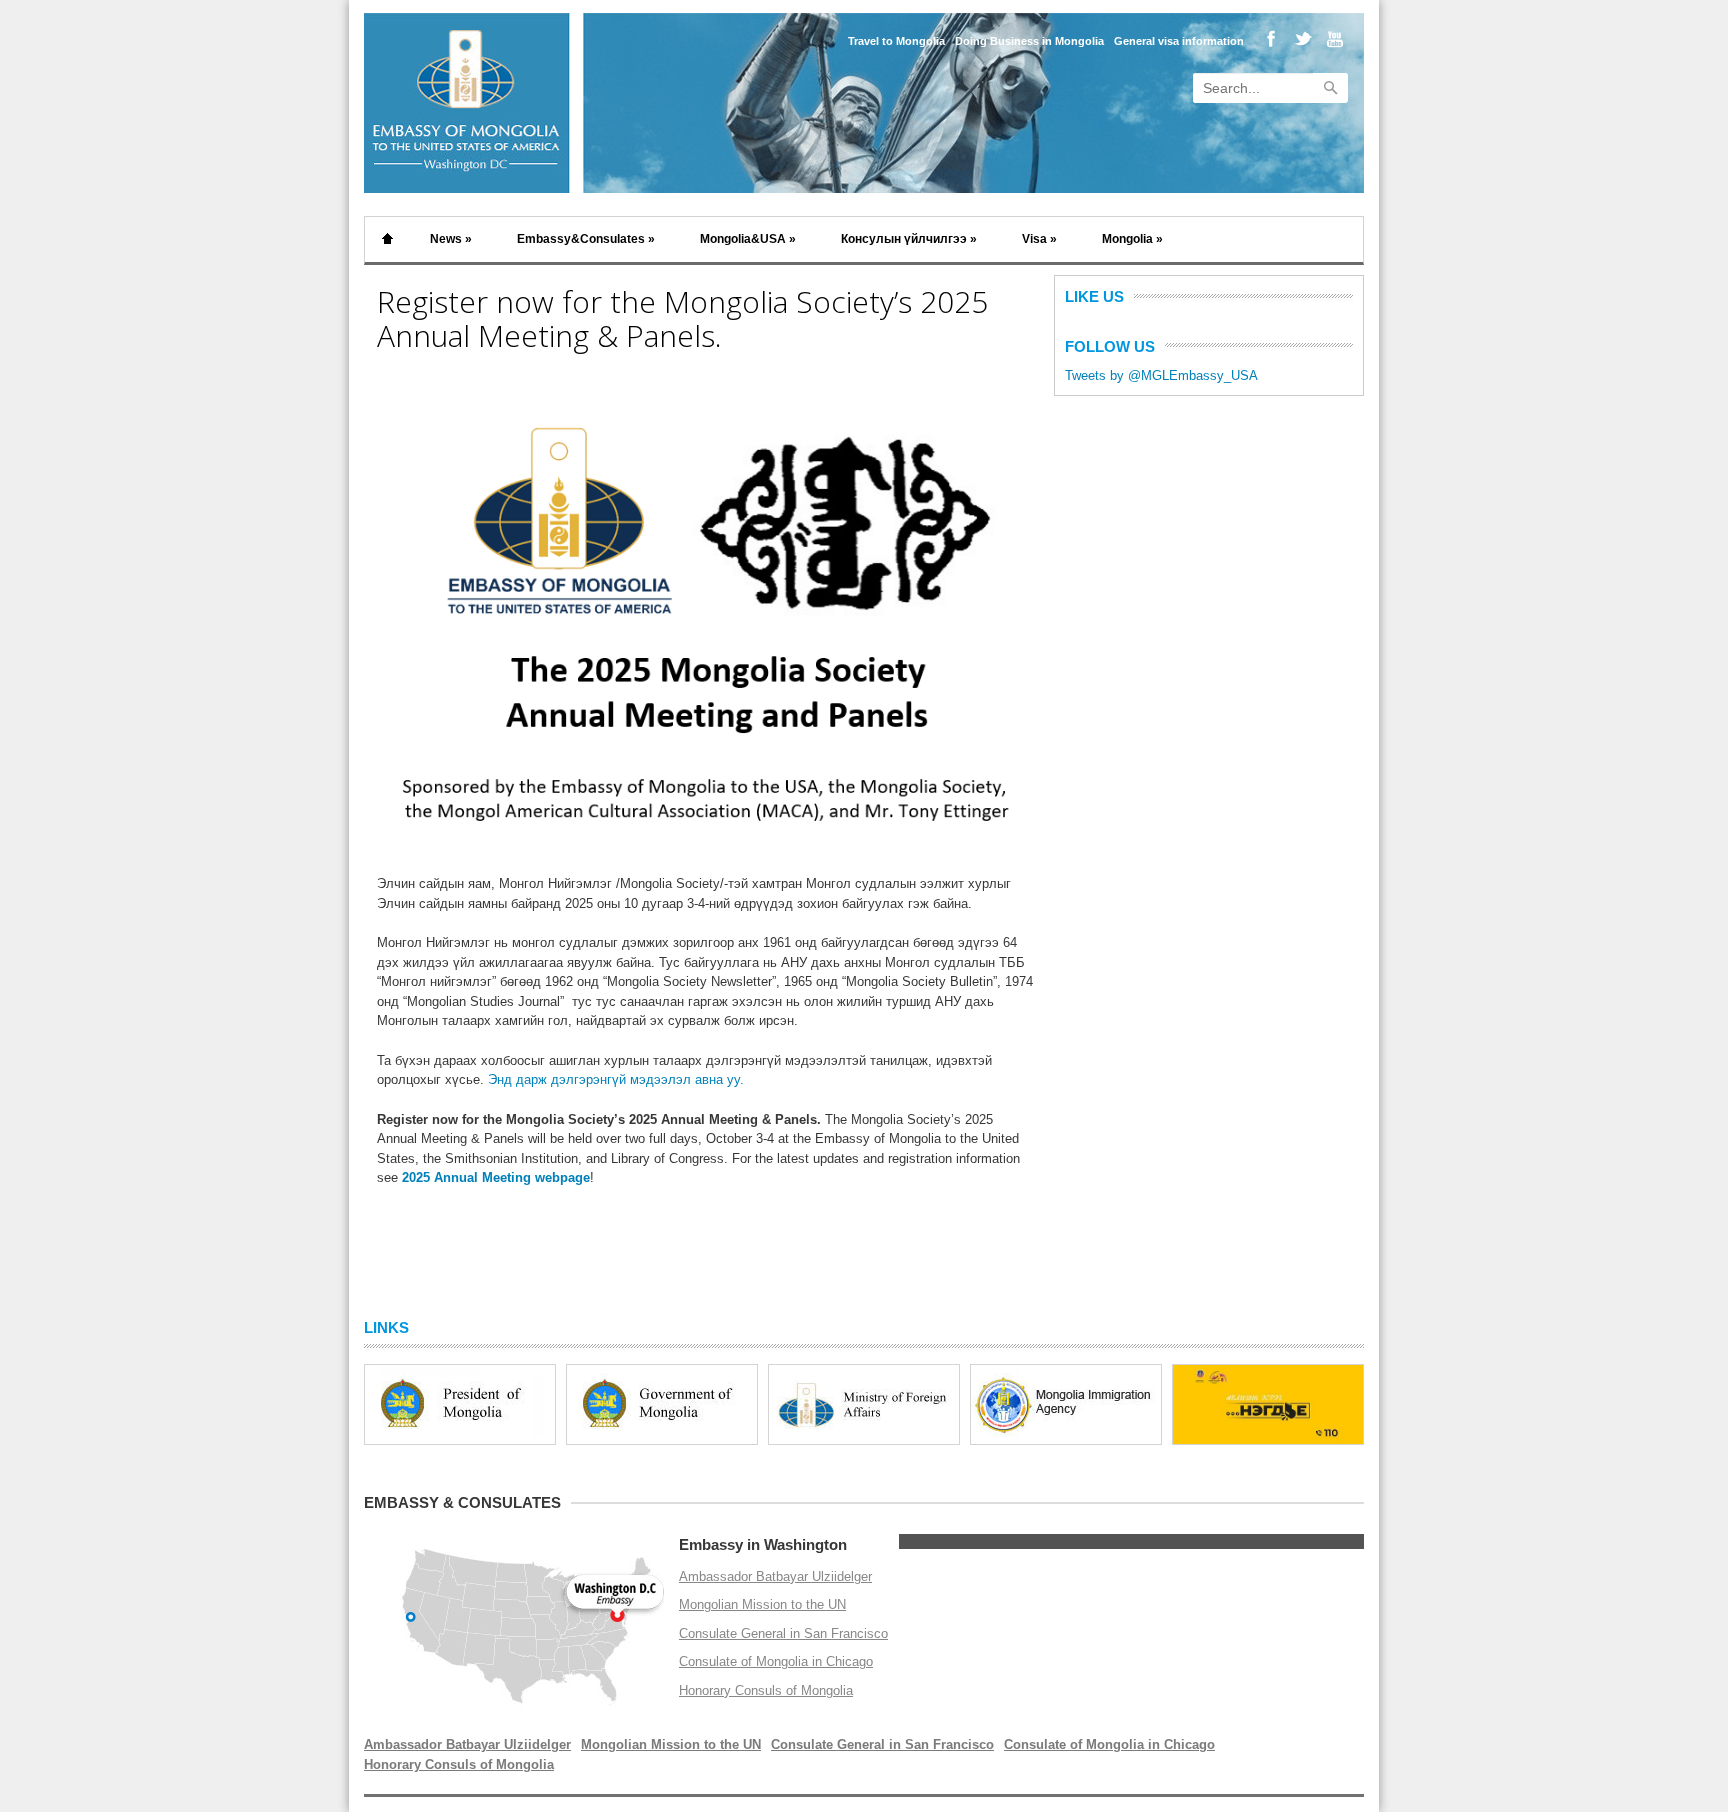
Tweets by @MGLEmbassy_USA (1161, 375)
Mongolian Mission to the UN (762, 1604)
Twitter (1300, 40)
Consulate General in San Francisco (783, 1633)
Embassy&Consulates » (586, 239)
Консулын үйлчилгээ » (909, 239)
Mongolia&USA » (748, 239)
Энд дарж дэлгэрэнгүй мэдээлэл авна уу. (616, 1079)
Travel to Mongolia (896, 41)
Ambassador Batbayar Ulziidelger (775, 1576)
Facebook (1270, 40)
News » (451, 239)
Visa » (1039, 239)
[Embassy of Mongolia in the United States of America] (469, 188)
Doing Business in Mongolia (1029, 41)
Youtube (1330, 40)
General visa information (1179, 41)
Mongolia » (1132, 239)
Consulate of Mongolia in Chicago (776, 1661)
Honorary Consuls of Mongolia (766, 1690)
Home (387, 239)
